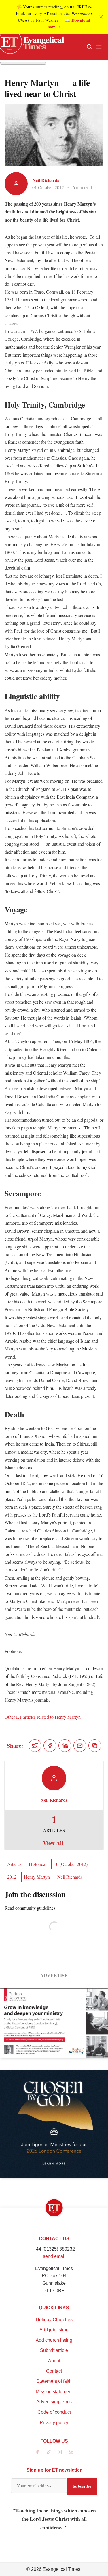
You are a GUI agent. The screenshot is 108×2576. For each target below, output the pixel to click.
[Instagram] (60, 2452)
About (54, 2361)
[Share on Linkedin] (65, 1746)
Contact (54, 2371)
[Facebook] (37, 2452)
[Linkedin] (71, 2452)
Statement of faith (54, 2381)
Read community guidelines (30, 1908)
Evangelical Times (61, 2569)
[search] (90, 47)
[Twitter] (49, 2452)
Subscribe (82, 2486)
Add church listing (54, 2340)
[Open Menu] (99, 47)
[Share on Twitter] (35, 1746)
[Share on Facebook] (50, 1746)
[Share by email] (80, 1746)
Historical (38, 1864)
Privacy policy (54, 2423)
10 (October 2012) (71, 1864)
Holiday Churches (54, 2320)
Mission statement (54, 2392)
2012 (12, 1877)
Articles (14, 1864)
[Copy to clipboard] (95, 1746)
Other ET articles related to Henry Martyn (43, 1717)
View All (53, 1843)
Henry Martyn (37, 1877)
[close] (101, 17)
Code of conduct (54, 2412)
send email (54, 2256)
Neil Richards (46, 180)
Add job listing (54, 2330)
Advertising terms (54, 2402)
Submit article (54, 2350)
